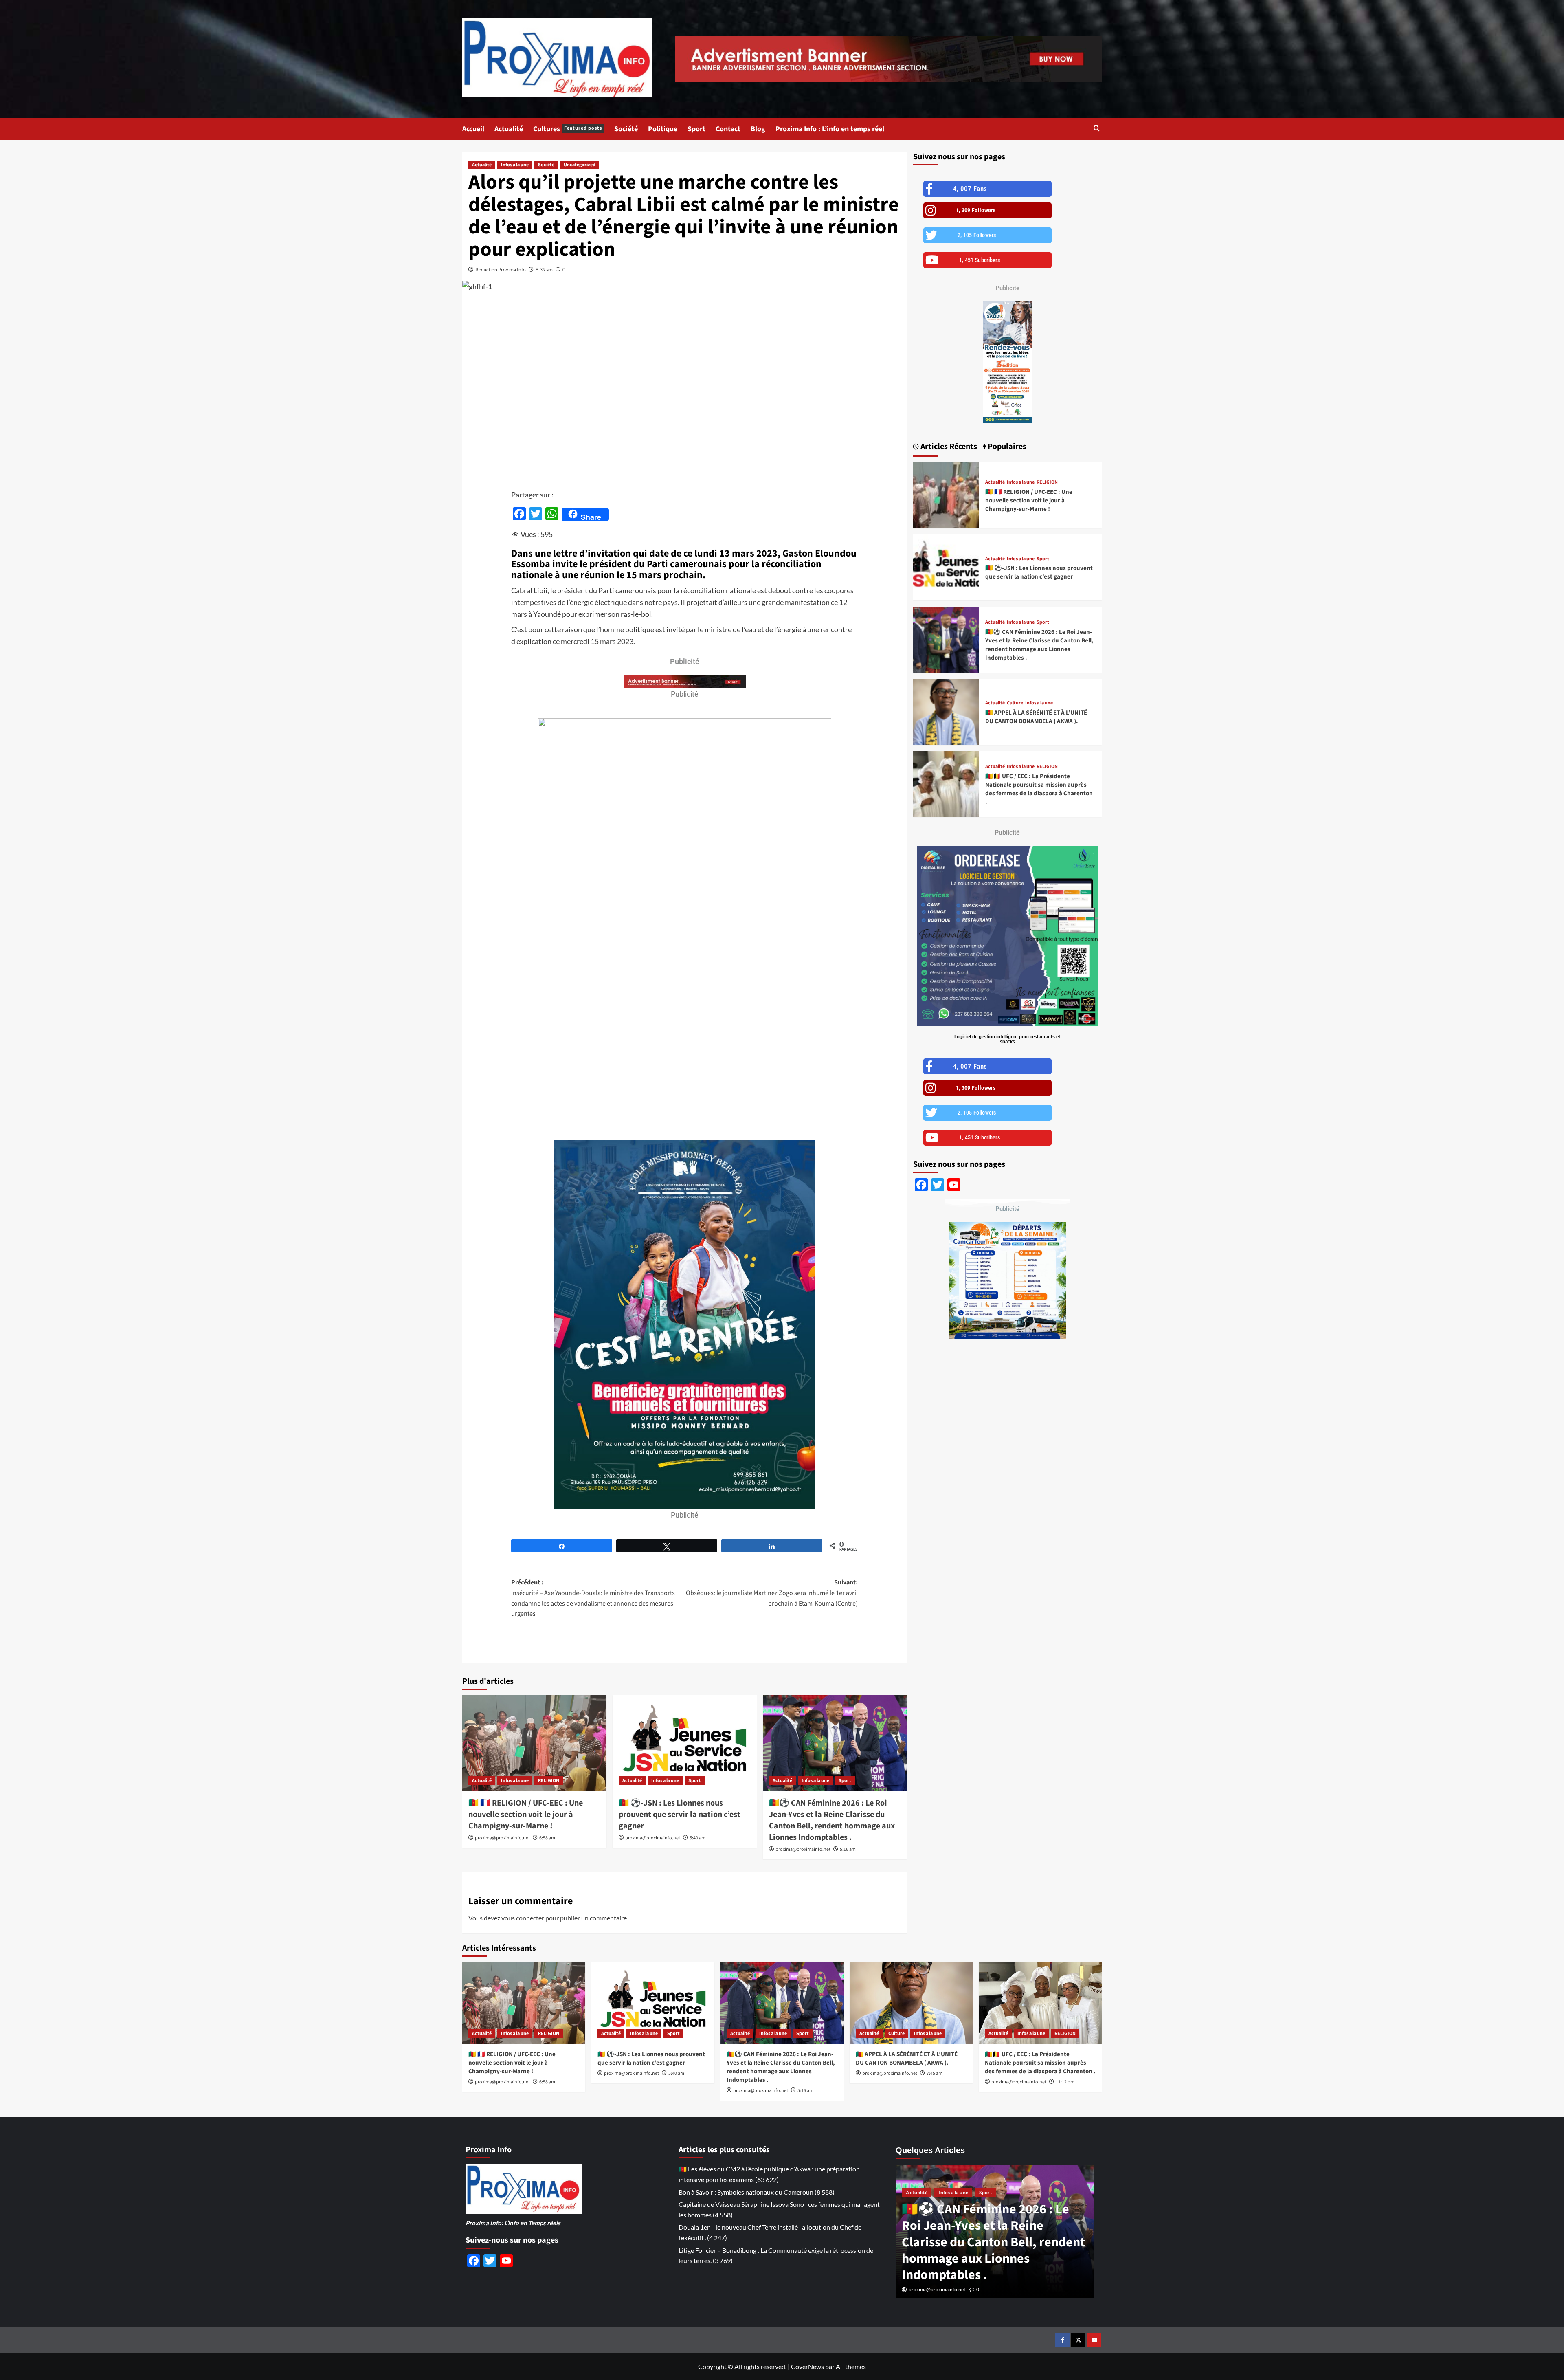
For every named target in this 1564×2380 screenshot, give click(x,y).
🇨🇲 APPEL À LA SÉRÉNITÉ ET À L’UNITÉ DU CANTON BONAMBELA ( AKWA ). (1036, 717)
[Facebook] (1062, 2340)
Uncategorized (580, 165)
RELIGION (549, 1781)
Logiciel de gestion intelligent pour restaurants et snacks (1007, 1039)
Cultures (568, 129)
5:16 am (848, 1849)
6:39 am (544, 269)
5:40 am (697, 1838)
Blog (758, 129)
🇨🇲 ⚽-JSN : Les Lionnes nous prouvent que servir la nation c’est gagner (680, 1815)
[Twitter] (1078, 2340)
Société (626, 129)
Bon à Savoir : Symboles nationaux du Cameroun (746, 2192)
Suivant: (772, 1593)
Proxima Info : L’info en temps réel (830, 129)
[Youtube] (1094, 2340)
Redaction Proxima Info (501, 269)
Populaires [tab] (1006, 447)
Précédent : (593, 1598)
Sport (696, 129)
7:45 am (935, 2073)
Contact (728, 129)
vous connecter (523, 1918)
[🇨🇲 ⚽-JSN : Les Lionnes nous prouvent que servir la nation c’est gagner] (685, 1743)
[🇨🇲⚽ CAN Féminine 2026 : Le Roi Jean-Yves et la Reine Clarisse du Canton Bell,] (835, 1743)
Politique (663, 129)
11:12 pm (1065, 2082)
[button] (1097, 129)
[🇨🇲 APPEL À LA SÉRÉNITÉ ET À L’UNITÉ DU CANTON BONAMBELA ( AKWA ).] (946, 712)
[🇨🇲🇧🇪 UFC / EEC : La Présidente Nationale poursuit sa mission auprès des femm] (946, 784)
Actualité (509, 129)
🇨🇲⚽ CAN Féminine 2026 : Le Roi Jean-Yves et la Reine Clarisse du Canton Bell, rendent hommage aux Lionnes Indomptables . (832, 1820)
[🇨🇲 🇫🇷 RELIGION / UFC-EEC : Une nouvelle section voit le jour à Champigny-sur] (534, 1743)
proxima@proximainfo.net (502, 1838)
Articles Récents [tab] (948, 447)
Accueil (473, 129)
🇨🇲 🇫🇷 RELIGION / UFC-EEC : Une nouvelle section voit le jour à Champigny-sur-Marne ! (526, 1815)
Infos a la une (515, 165)
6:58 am (547, 1838)
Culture (1015, 703)
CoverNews (807, 2366)
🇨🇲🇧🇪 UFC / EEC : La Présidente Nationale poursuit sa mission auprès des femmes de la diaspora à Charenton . (1039, 789)
